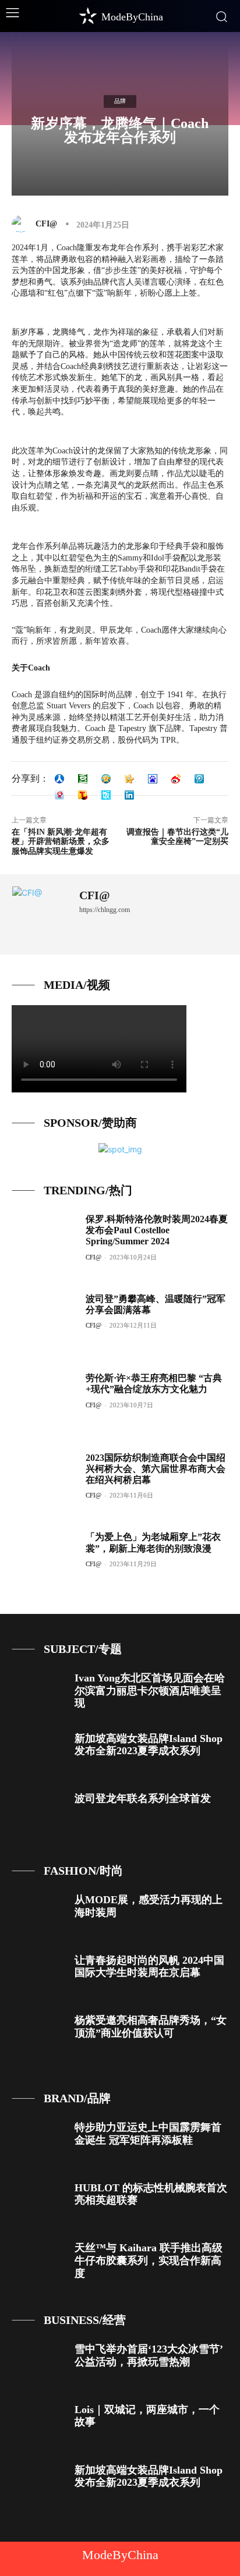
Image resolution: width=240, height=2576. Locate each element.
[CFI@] (23, 224)
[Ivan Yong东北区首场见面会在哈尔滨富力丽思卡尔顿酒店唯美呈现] (39, 1694)
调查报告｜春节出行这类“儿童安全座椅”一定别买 (177, 837)
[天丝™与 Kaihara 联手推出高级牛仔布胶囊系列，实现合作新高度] (39, 2263)
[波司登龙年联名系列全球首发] (39, 1814)
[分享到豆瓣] (83, 779)
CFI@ (46, 224)
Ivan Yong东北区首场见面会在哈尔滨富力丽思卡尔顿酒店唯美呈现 (150, 1690)
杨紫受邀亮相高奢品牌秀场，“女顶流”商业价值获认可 (151, 2027)
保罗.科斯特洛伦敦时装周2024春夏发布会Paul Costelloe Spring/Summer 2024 (157, 1230)
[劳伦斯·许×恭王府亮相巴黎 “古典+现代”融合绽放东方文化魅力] (44, 1402)
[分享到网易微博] (59, 795)
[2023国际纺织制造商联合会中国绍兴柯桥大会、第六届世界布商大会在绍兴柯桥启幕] (44, 1482)
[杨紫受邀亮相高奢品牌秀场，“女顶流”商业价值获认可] (39, 2036)
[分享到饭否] (106, 795)
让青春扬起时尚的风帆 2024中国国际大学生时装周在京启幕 (149, 1967)
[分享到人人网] (59, 779)
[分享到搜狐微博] (83, 795)
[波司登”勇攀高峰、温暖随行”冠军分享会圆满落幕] (44, 1323)
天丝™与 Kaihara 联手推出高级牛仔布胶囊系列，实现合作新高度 (149, 2260)
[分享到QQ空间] (106, 779)
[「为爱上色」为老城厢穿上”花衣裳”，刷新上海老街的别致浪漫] (44, 1561)
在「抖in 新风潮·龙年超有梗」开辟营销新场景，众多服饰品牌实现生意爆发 (61, 842)
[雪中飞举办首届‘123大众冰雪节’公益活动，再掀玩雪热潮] (39, 2365)
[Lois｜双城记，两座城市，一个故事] (39, 2425)
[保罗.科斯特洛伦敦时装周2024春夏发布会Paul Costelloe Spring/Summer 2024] (44, 1243)
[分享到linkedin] (129, 795)
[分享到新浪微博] (176, 779)
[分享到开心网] (129, 779)
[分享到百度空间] (153, 779)
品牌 (120, 101)
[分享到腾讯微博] (199, 779)
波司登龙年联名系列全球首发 (143, 1798)
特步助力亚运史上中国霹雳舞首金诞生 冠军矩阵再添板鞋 (148, 2134)
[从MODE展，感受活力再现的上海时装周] (39, 1915)
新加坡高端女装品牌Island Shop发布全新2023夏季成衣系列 (149, 1745)
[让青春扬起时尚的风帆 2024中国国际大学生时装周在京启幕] (39, 1976)
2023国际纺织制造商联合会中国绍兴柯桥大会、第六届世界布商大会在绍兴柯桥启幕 (156, 1469)
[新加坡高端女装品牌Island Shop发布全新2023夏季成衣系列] (39, 1754)
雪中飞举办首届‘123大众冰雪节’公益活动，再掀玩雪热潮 (149, 2355)
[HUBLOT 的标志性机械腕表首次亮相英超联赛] (39, 2204)
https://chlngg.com (105, 910)
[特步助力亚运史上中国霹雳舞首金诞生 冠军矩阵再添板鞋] (39, 2143)
